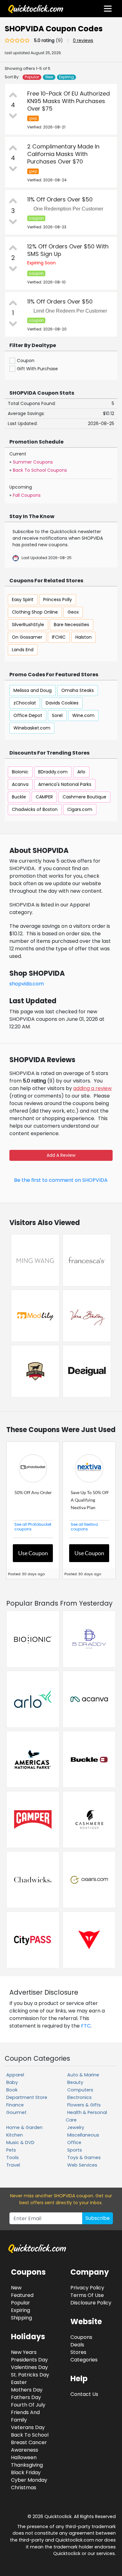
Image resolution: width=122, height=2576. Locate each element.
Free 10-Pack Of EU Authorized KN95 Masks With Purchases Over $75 (69, 101)
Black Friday (26, 2472)
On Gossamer (27, 637)
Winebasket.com (32, 728)
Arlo (81, 772)
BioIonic (20, 772)
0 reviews (83, 40)
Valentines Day (29, 2367)
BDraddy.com (53, 772)
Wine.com (83, 715)
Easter (19, 2382)
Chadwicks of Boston (35, 809)
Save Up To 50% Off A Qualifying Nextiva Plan (90, 1500)
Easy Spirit (23, 600)
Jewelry (76, 2127)
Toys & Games (84, 2158)
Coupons (81, 2337)
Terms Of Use (87, 2295)
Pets (11, 2150)
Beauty (75, 2082)
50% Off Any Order (33, 1492)
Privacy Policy (87, 2288)
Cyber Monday (29, 2480)
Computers (80, 2090)
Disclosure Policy (91, 2303)
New (49, 77)
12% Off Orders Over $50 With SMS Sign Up (68, 250)
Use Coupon (33, 1553)
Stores (78, 2352)
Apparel (15, 2075)
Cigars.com (80, 809)
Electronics (79, 2097)
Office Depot (28, 715)
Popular (32, 77)
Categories (84, 2360)
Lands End (23, 650)
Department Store (27, 2097)
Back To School (30, 2435)
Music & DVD (20, 2142)
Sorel (57, 715)
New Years (24, 2352)
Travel (13, 2165)
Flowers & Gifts (84, 2105)
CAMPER (44, 797)
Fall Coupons (27, 495)
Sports (75, 2150)
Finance (15, 2105)
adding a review (92, 1088)
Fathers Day (26, 2397)
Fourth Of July (28, 2405)
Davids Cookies (62, 703)
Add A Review (61, 1155)
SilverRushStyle (28, 625)
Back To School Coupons (40, 470)
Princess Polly (58, 600)
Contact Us (84, 2394)
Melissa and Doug (33, 690)
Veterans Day (28, 2427)
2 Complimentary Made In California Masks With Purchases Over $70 (63, 154)
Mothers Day (27, 2390)
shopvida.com (27, 984)
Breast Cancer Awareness (29, 2446)
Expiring (66, 77)
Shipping (21, 2318)
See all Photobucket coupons (33, 1527)
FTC (86, 2026)
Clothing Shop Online (35, 612)
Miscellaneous (83, 2135)
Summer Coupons (33, 462)
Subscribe (98, 2218)
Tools (13, 2158)
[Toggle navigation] (108, 9)
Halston (84, 637)
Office (74, 2142)
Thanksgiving (27, 2465)
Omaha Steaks (78, 690)
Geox (73, 612)
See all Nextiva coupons (84, 1527)
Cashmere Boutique (84, 797)
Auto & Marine (83, 2075)
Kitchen (15, 2135)
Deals (77, 2345)
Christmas (24, 2488)
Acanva (20, 784)
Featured (22, 2295)
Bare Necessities (71, 625)
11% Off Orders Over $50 (60, 199)
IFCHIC (59, 637)
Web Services (82, 2165)
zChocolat (25, 703)
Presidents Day (29, 2360)
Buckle (19, 797)
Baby (12, 2082)
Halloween (24, 2457)
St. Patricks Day (30, 2375)
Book (12, 2090)
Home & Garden (24, 2127)
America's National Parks (65, 784)
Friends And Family (25, 2416)
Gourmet (16, 2112)
